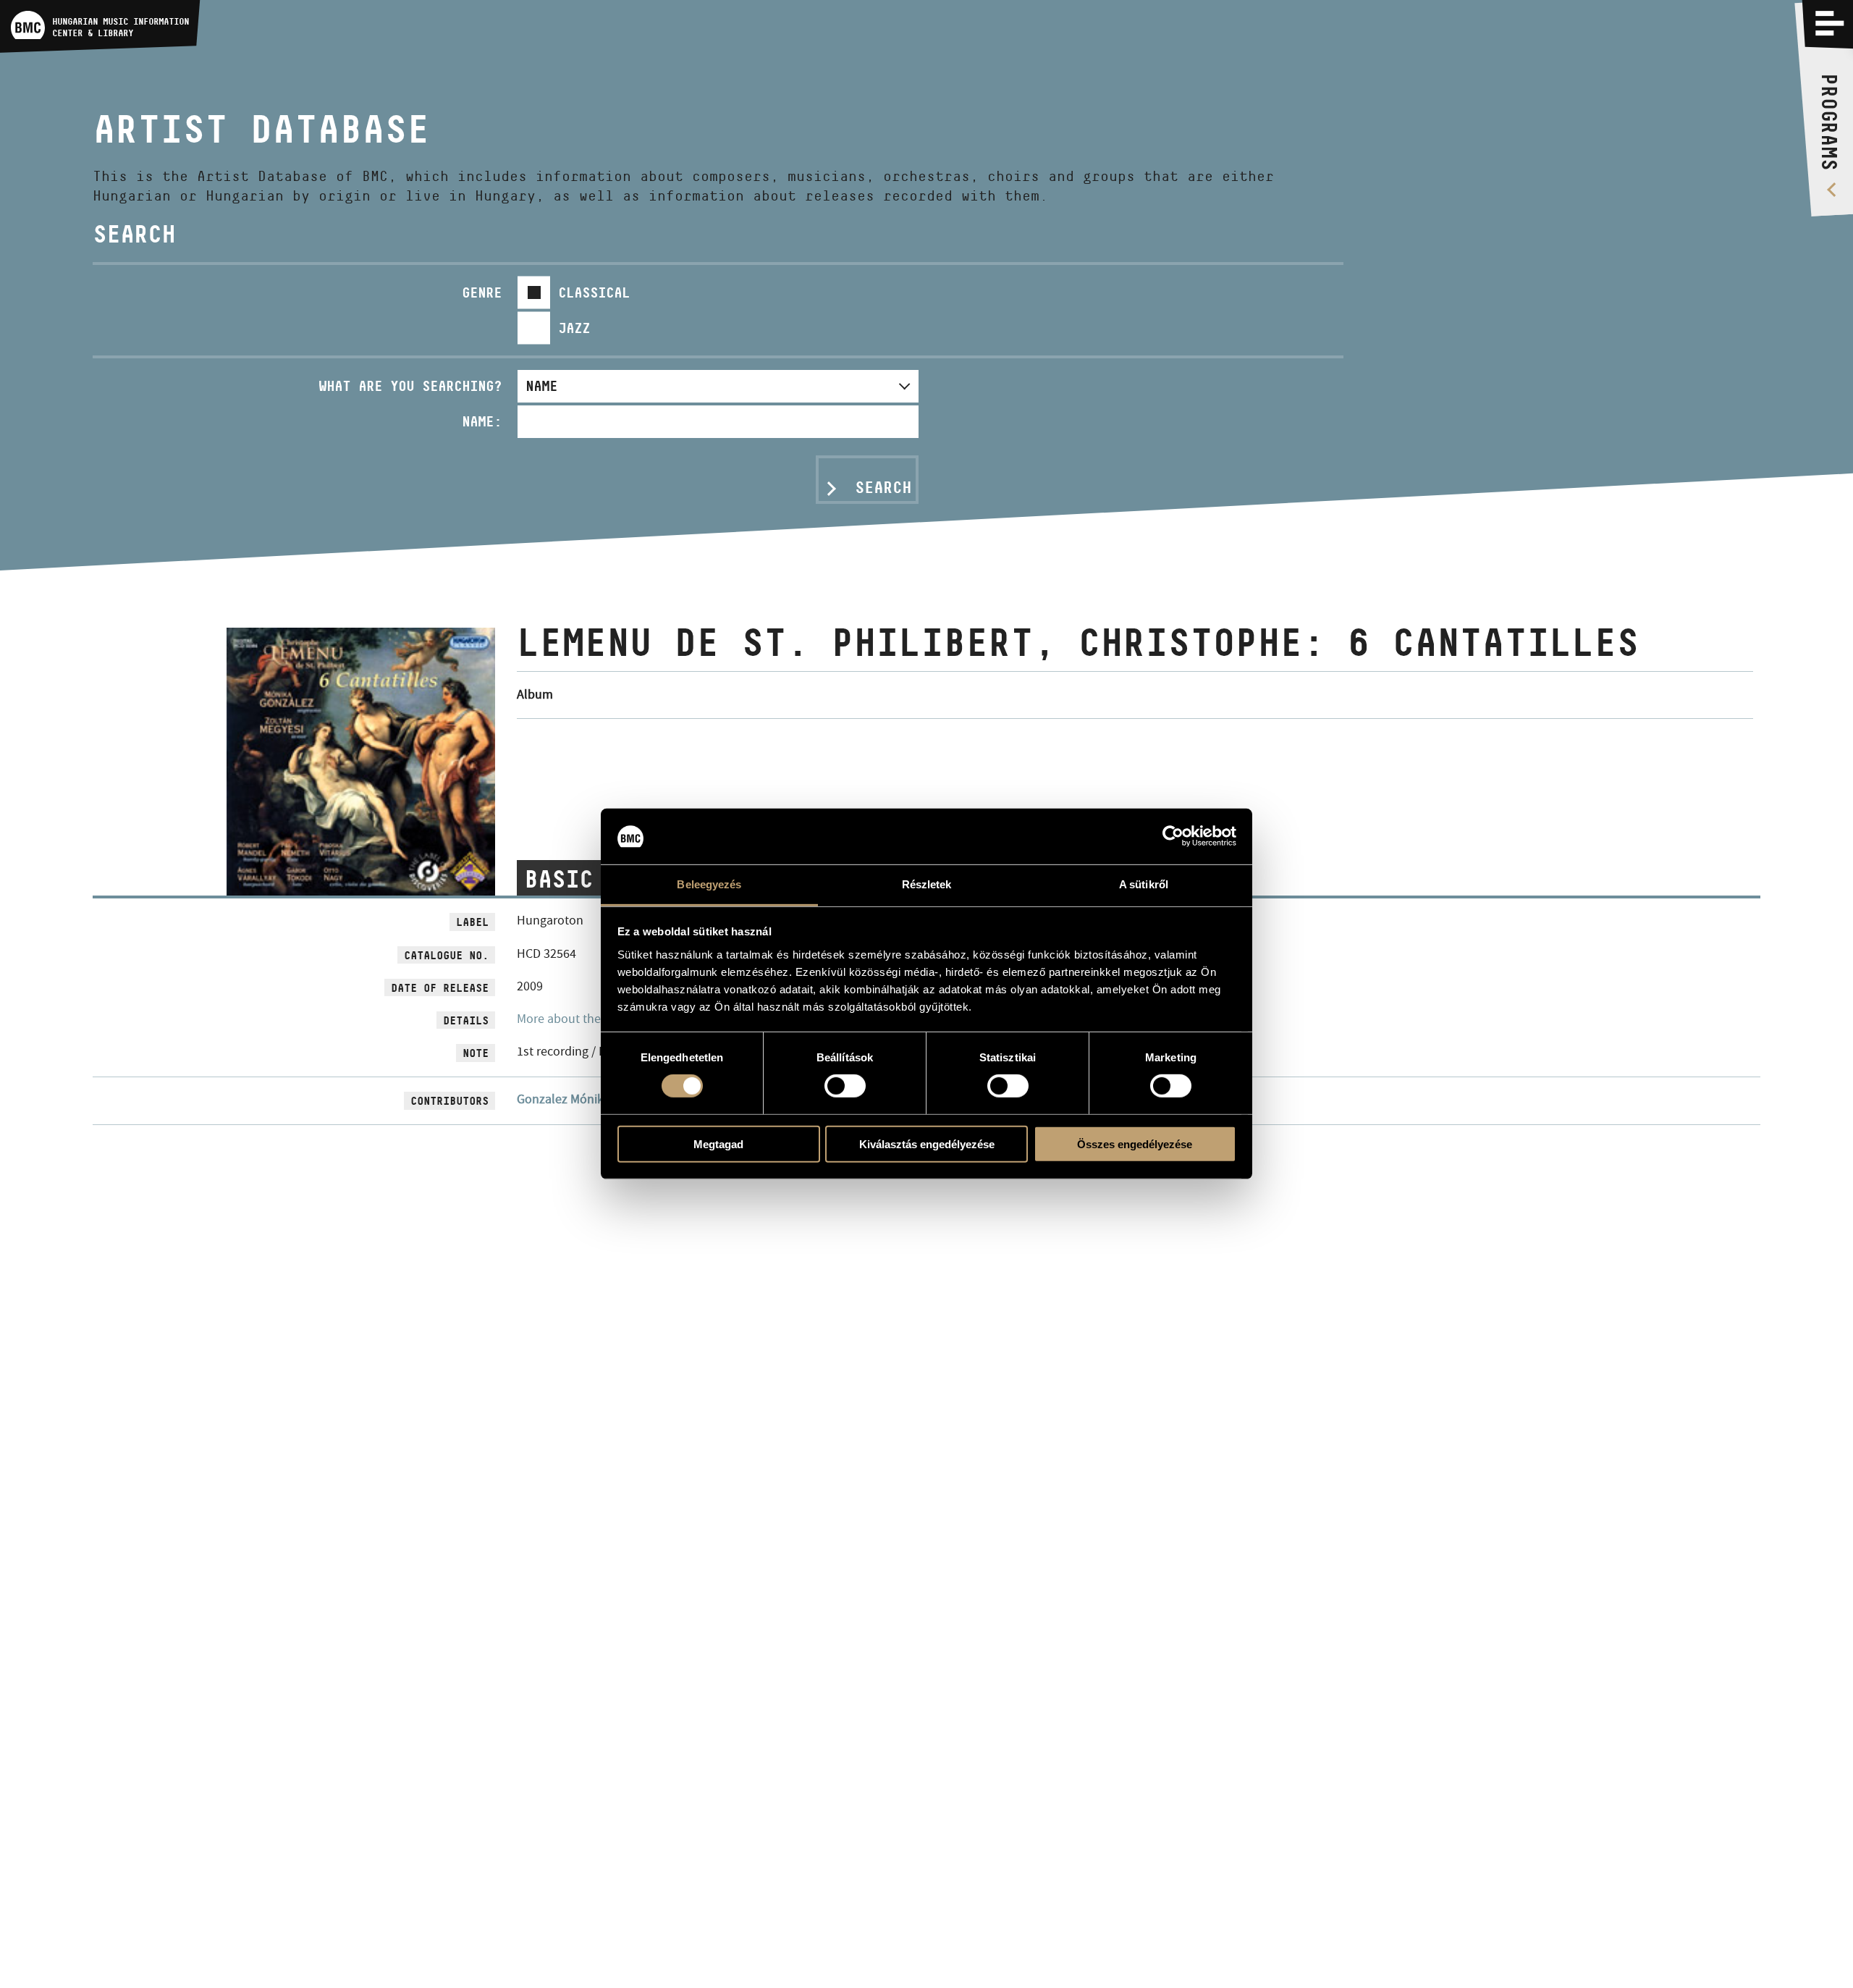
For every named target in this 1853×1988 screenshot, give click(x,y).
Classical (594, 292)
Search (883, 487)
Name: (482, 421)
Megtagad (718, 1143)
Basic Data (593, 879)
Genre (482, 292)
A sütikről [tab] (1144, 884)
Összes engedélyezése (1135, 1143)
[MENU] (1830, 23)
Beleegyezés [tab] (709, 884)
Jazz (574, 328)
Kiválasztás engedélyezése (927, 1143)
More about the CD (568, 1019)
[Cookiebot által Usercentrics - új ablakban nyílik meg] (1173, 836)
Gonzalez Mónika (564, 1099)
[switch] (845, 1086)
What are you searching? (410, 386)
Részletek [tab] (927, 884)
